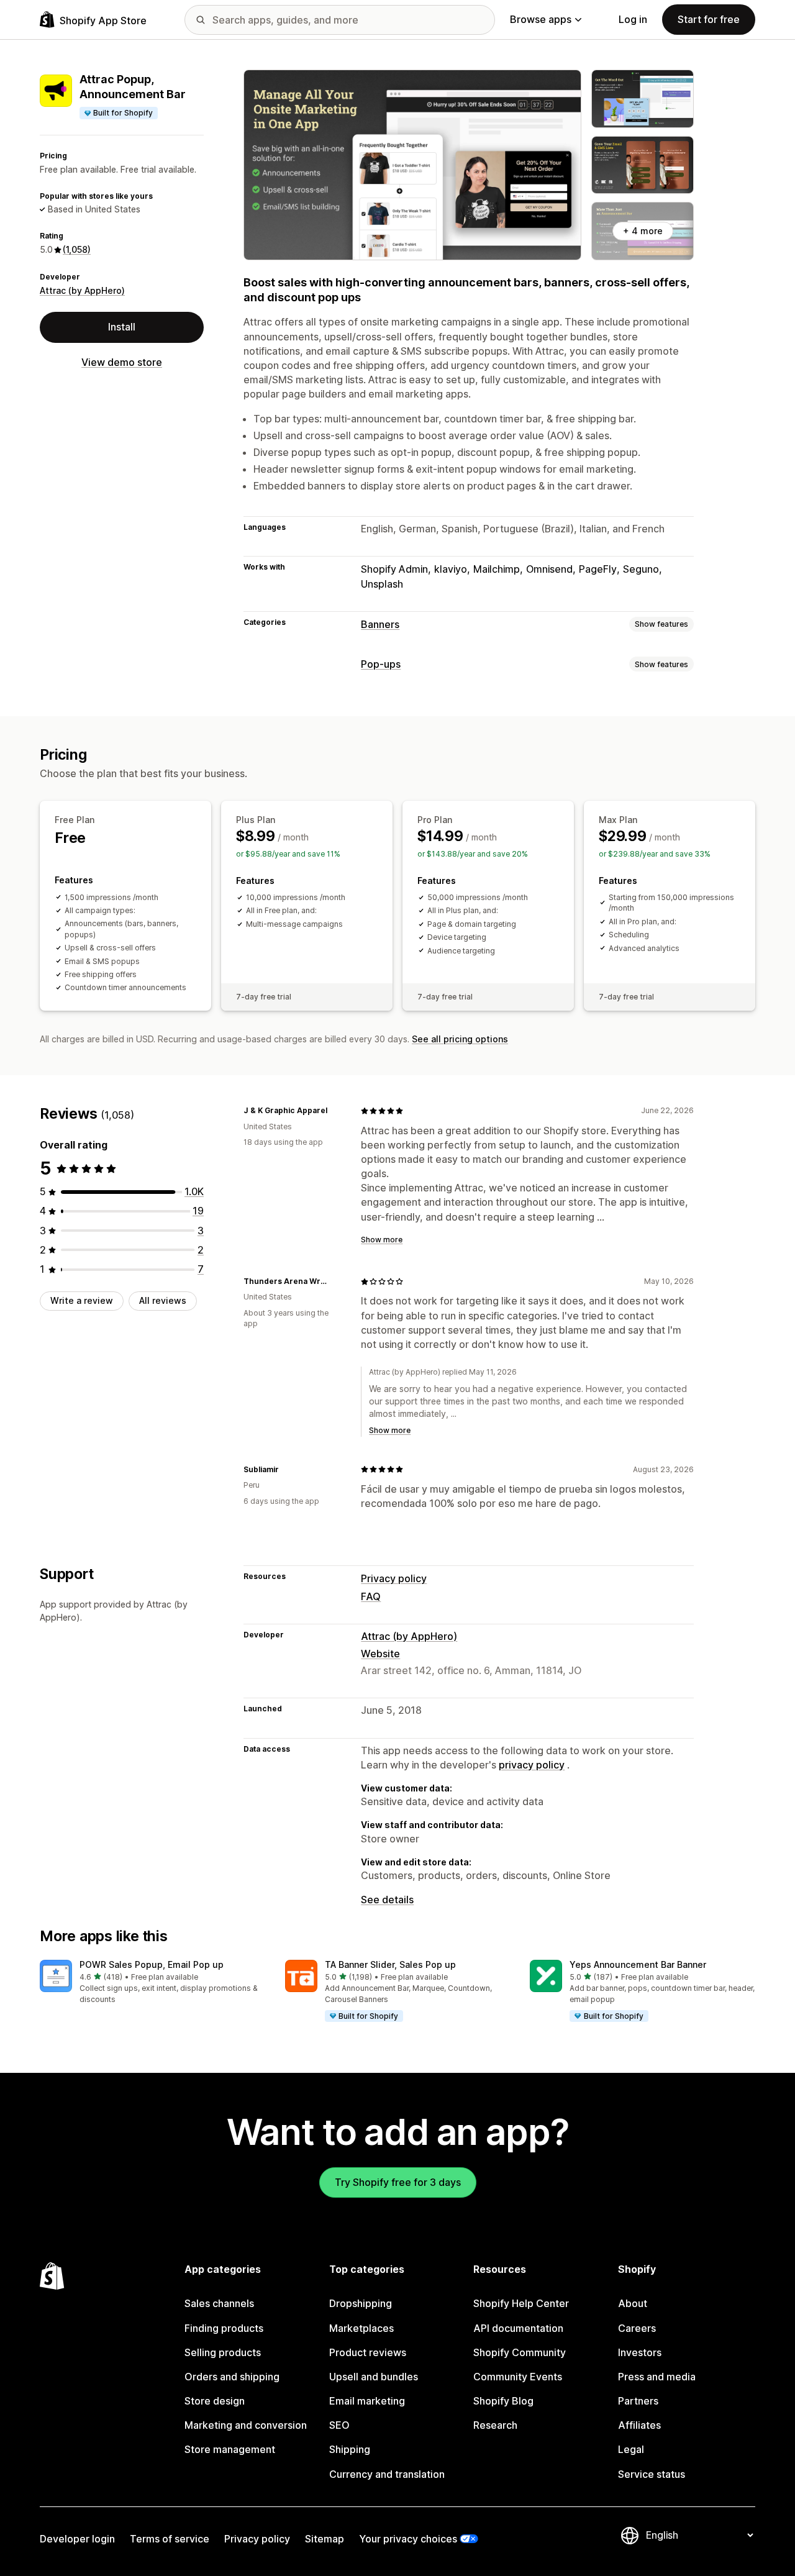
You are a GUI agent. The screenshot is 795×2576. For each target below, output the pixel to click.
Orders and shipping (232, 2377)
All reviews (163, 1300)
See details (387, 1900)
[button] (152, 1982)
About (633, 2303)
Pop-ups (381, 664)
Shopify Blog (503, 2401)
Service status (652, 2474)
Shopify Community (520, 2352)
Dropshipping (361, 2303)
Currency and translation (387, 2474)
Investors (640, 2352)
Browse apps (541, 19)
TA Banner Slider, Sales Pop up (390, 1964)
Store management (230, 2449)
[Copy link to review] (335, 1111)
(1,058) (77, 249)
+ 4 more (643, 231)
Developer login (77, 2539)
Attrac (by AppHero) (82, 290)
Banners (380, 624)
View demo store (122, 362)
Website (380, 1654)
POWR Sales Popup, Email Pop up (152, 1964)
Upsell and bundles (374, 2377)
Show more (382, 1240)
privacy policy (532, 1765)
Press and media (657, 2377)
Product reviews (368, 2352)
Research (495, 2425)
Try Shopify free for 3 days (398, 2182)
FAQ (371, 1596)
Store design (215, 2401)
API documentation (518, 2328)
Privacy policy (394, 1578)
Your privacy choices (408, 2539)
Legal (631, 2449)
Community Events (518, 2377)
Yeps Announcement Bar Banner (638, 1964)
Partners (638, 2401)
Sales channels (219, 2303)
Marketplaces (361, 2328)
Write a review (82, 1300)
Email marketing (367, 2401)
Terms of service (170, 2539)
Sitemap (325, 2539)
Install (122, 327)
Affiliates (639, 2425)
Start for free (709, 19)
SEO (339, 2425)
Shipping (350, 2449)
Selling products (223, 2352)
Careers (637, 2328)
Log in (633, 19)
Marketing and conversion (246, 2425)
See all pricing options (460, 1039)
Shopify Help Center (521, 2303)
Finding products (224, 2328)
